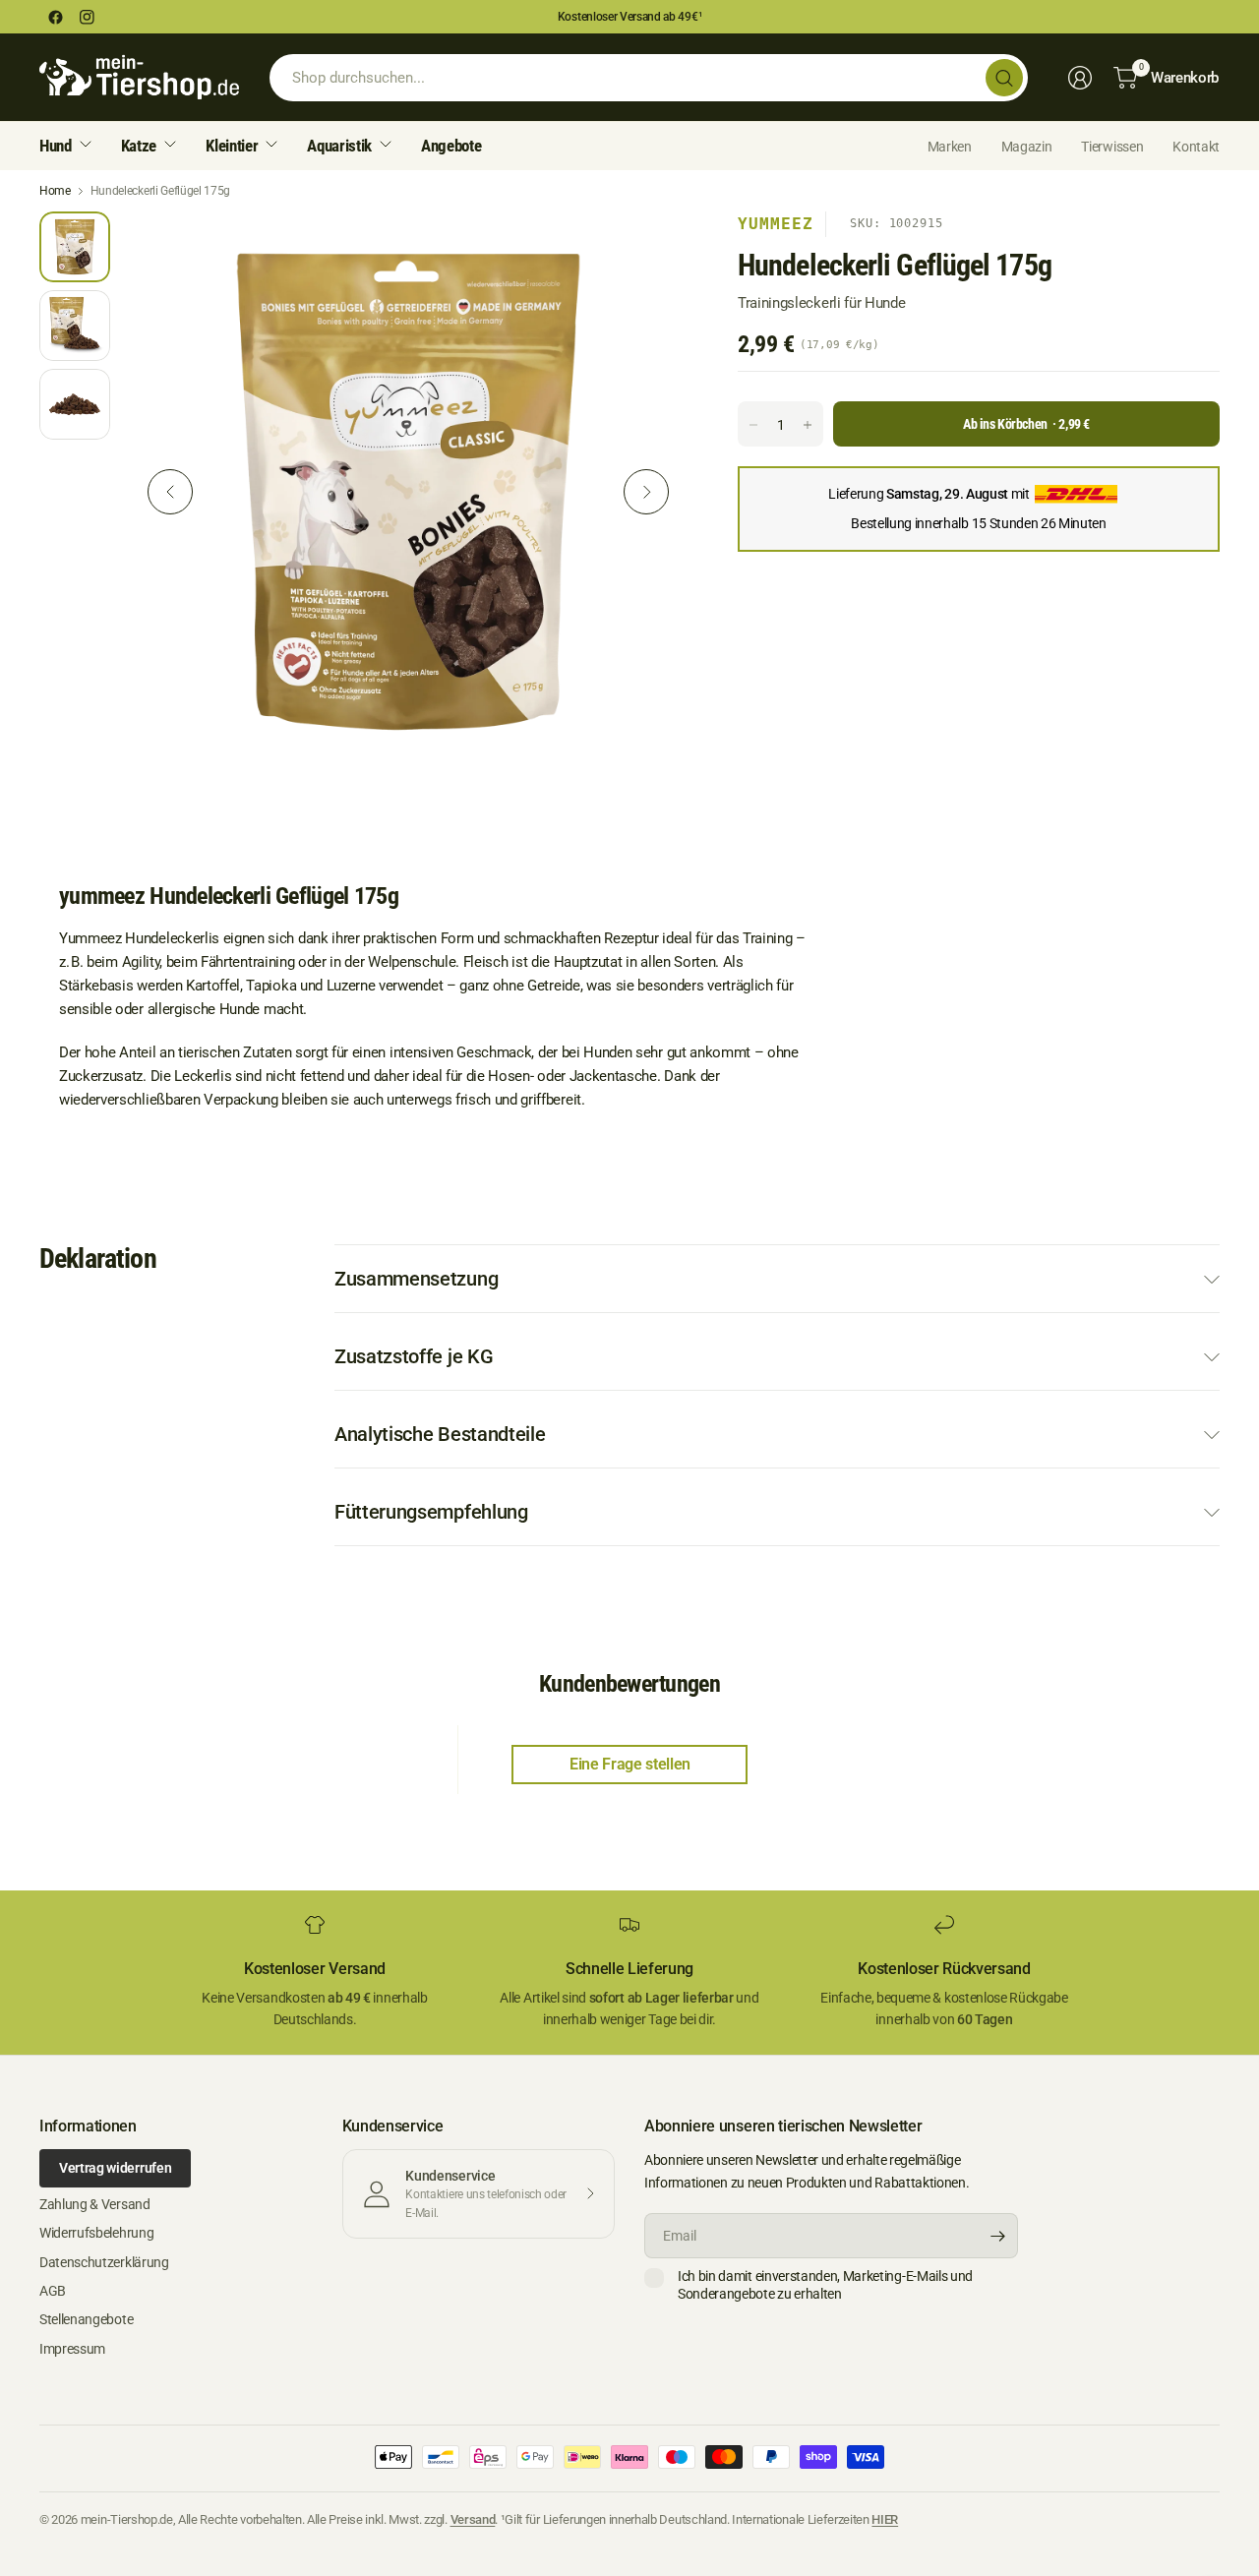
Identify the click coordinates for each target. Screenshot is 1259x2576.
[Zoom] (651, 249)
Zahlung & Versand (95, 2204)
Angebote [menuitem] (451, 146)
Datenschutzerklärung (104, 2262)
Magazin (1027, 147)
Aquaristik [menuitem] (339, 146)
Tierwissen (1112, 147)
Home (55, 191)
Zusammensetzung (416, 1279)
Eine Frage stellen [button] (630, 1764)
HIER (885, 2519)
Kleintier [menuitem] (232, 146)
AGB (53, 2291)
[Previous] (170, 492)
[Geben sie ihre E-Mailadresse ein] (998, 2236)
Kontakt (1196, 147)
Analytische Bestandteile (440, 1434)
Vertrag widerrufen (115, 2168)
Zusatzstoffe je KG (414, 1356)
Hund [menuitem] (56, 146)
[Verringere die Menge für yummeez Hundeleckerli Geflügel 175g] (753, 425)
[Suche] (1004, 78)
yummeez (776, 224)
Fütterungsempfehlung (431, 1512)
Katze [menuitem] (139, 146)
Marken (950, 147)
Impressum (72, 2349)
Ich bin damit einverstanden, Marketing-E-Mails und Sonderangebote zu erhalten (825, 2285)
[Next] (646, 492)
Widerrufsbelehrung (96, 2233)
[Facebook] (55, 17)
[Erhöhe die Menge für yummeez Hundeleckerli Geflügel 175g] (808, 425)
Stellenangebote (86, 2319)
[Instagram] (87, 17)
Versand (473, 2519)
